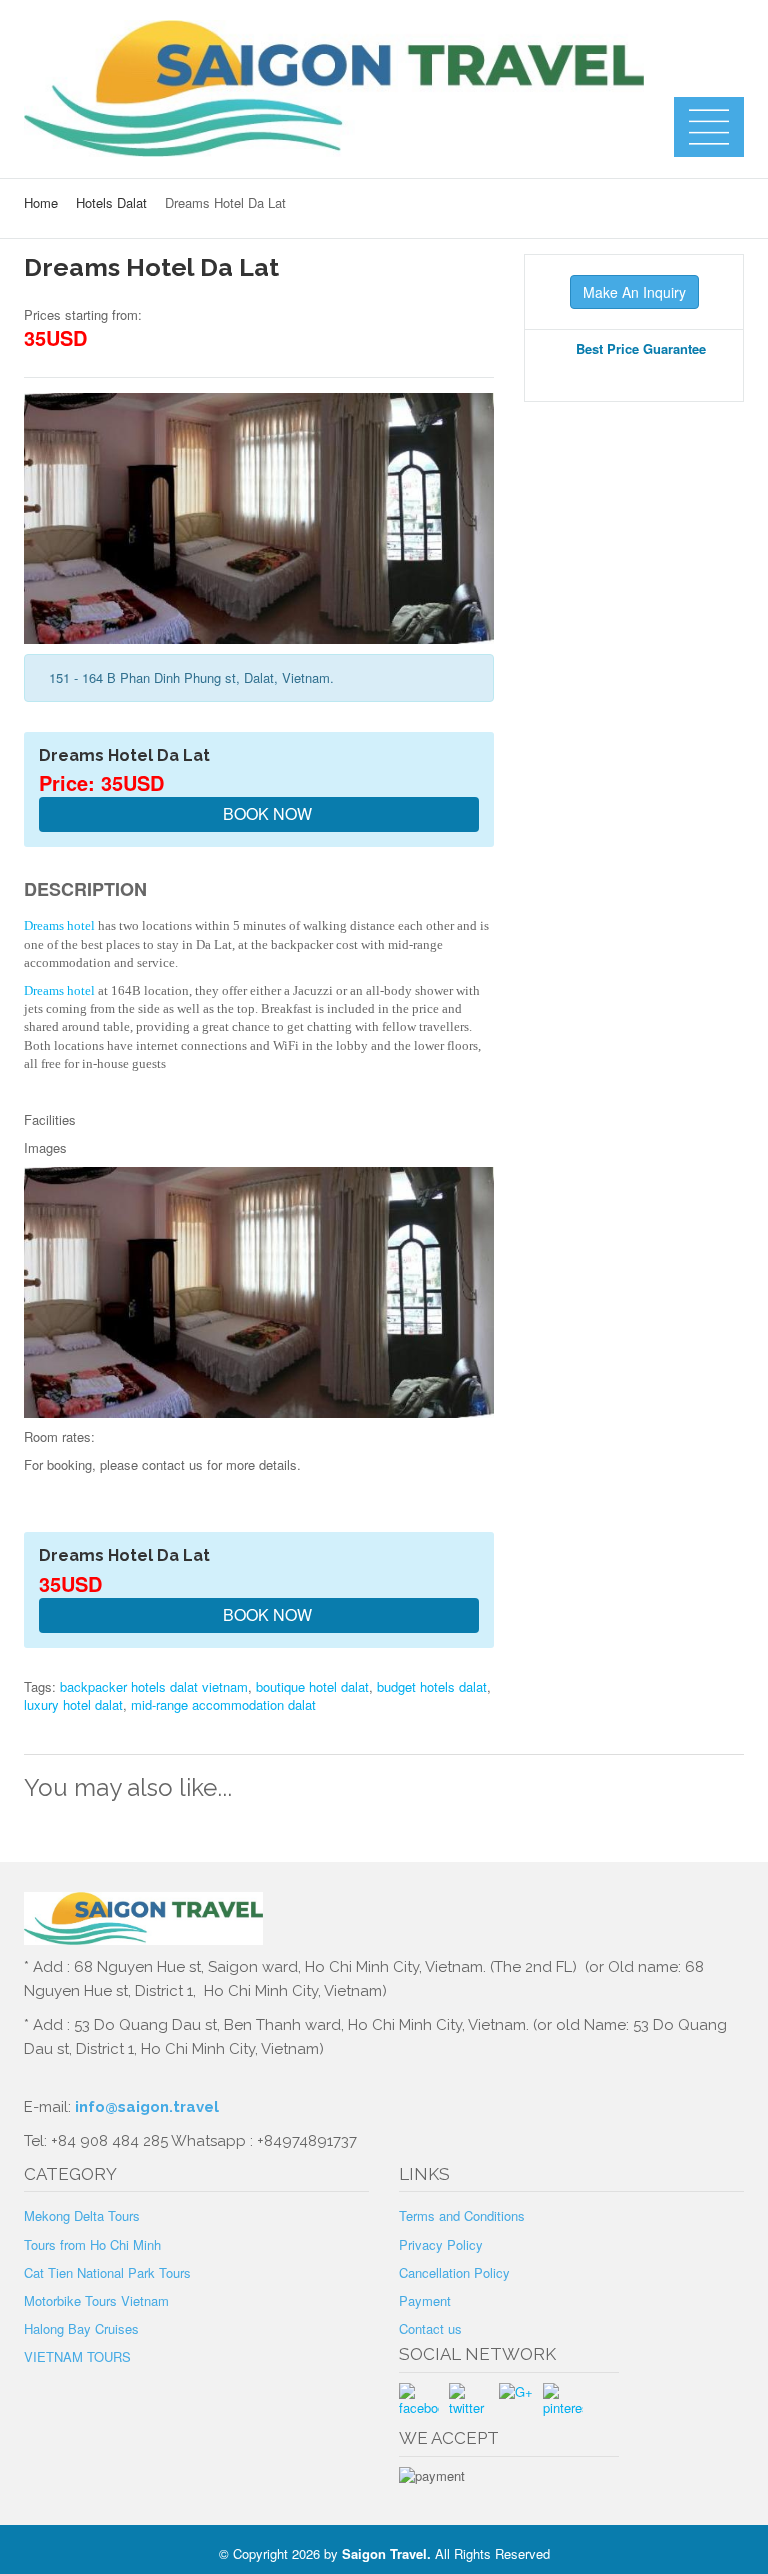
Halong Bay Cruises (81, 2328)
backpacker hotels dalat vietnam (154, 1686)
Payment (425, 2300)
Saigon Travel (384, 2553)
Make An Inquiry (634, 292)
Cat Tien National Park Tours (107, 2272)
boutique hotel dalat (312, 1686)
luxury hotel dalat (73, 1704)
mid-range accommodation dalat (223, 1704)
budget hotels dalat (432, 1686)
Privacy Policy (441, 2244)
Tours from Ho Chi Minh (92, 2244)
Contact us (430, 2328)
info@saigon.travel (145, 2107)
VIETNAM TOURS (77, 2356)
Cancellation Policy (454, 2272)
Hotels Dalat (111, 202)
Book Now (265, 813)
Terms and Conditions (462, 2215)
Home (41, 202)
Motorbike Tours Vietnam (96, 2300)
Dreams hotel (59, 925)
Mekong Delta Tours (82, 2215)
